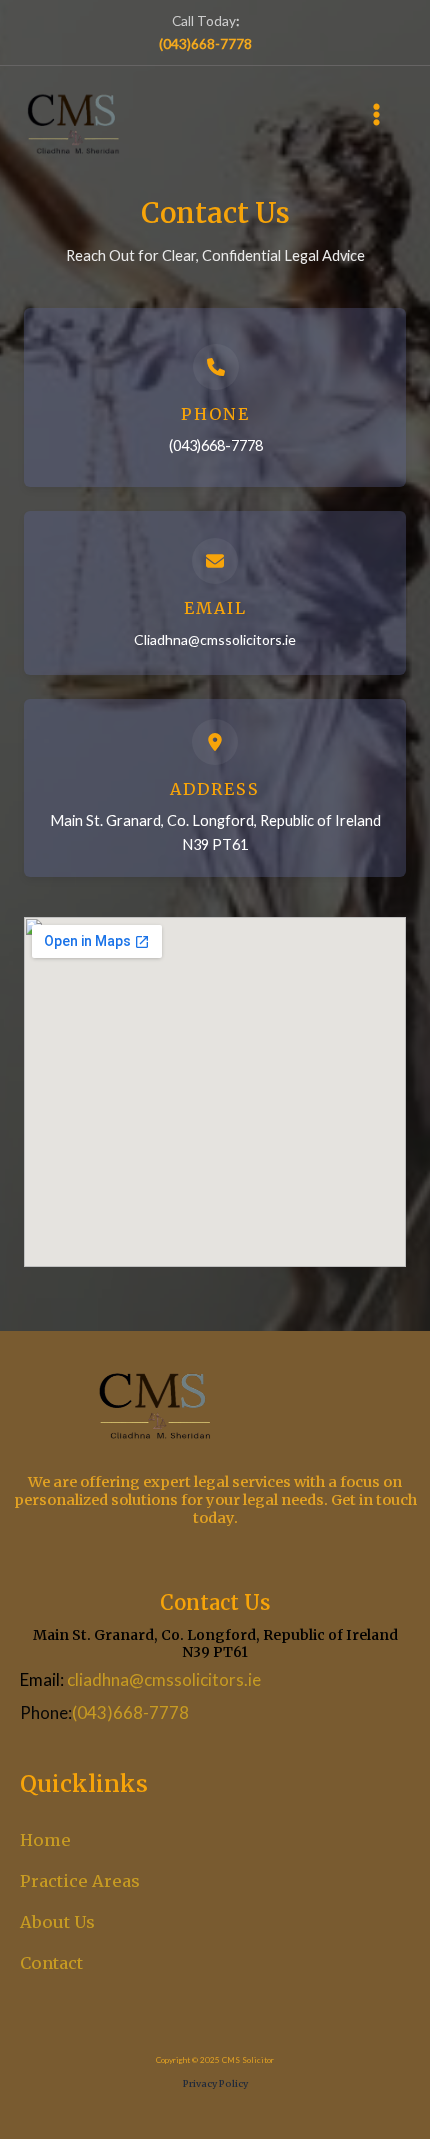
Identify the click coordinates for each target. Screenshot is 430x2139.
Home (45, 1840)
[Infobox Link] (215, 397)
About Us (57, 1922)
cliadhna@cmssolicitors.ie (164, 1679)
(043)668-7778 (130, 1712)
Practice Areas (80, 1881)
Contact (51, 1963)
